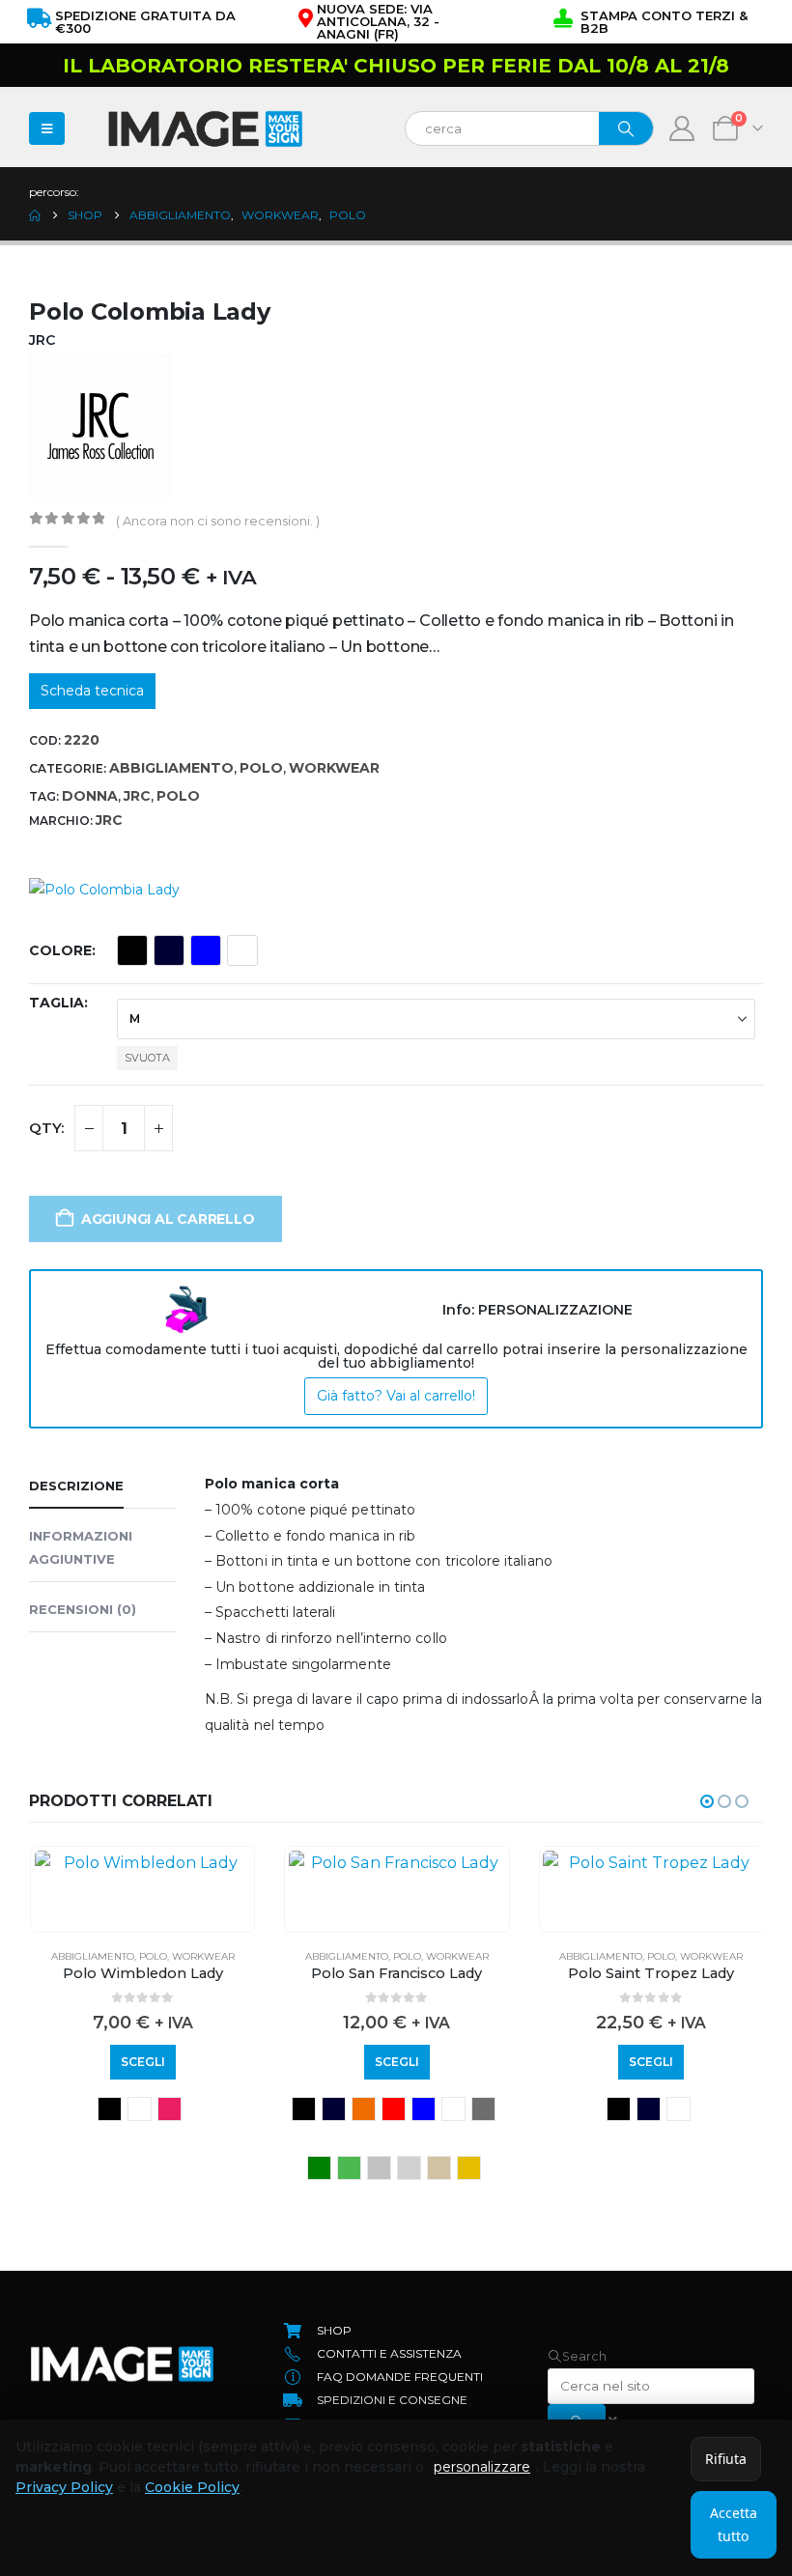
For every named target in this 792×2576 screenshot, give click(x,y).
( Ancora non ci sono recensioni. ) (218, 521)
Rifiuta (726, 2459)
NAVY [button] (169, 950)
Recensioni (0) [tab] (83, 1609)
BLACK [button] (132, 950)
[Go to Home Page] (35, 215)
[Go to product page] (143, 1862)
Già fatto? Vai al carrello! (396, 1396)
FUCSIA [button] (170, 2109)
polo (178, 796)
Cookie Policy (192, 2487)
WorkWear (334, 768)
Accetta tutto (734, 2524)
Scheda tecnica (92, 691)
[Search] (626, 128)
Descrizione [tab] (76, 1486)
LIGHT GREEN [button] (349, 2168)
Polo (261, 768)
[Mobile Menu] (47, 128)
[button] (707, 1801)
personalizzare (482, 2467)
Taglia (57, 1003)
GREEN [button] (319, 2168)
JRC (137, 796)
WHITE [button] (242, 950)
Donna (90, 796)
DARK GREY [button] (483, 2109)
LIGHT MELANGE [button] (409, 2168)
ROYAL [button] (206, 950)
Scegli (143, 2062)
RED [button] (394, 2109)
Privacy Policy (64, 2487)
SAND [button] (439, 2168)
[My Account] (682, 128)
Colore (60, 950)
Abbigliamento (171, 768)
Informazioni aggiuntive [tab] (81, 1547)
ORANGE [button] (364, 2109)
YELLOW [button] (469, 2168)
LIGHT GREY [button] (379, 2168)
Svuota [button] (147, 1058)
